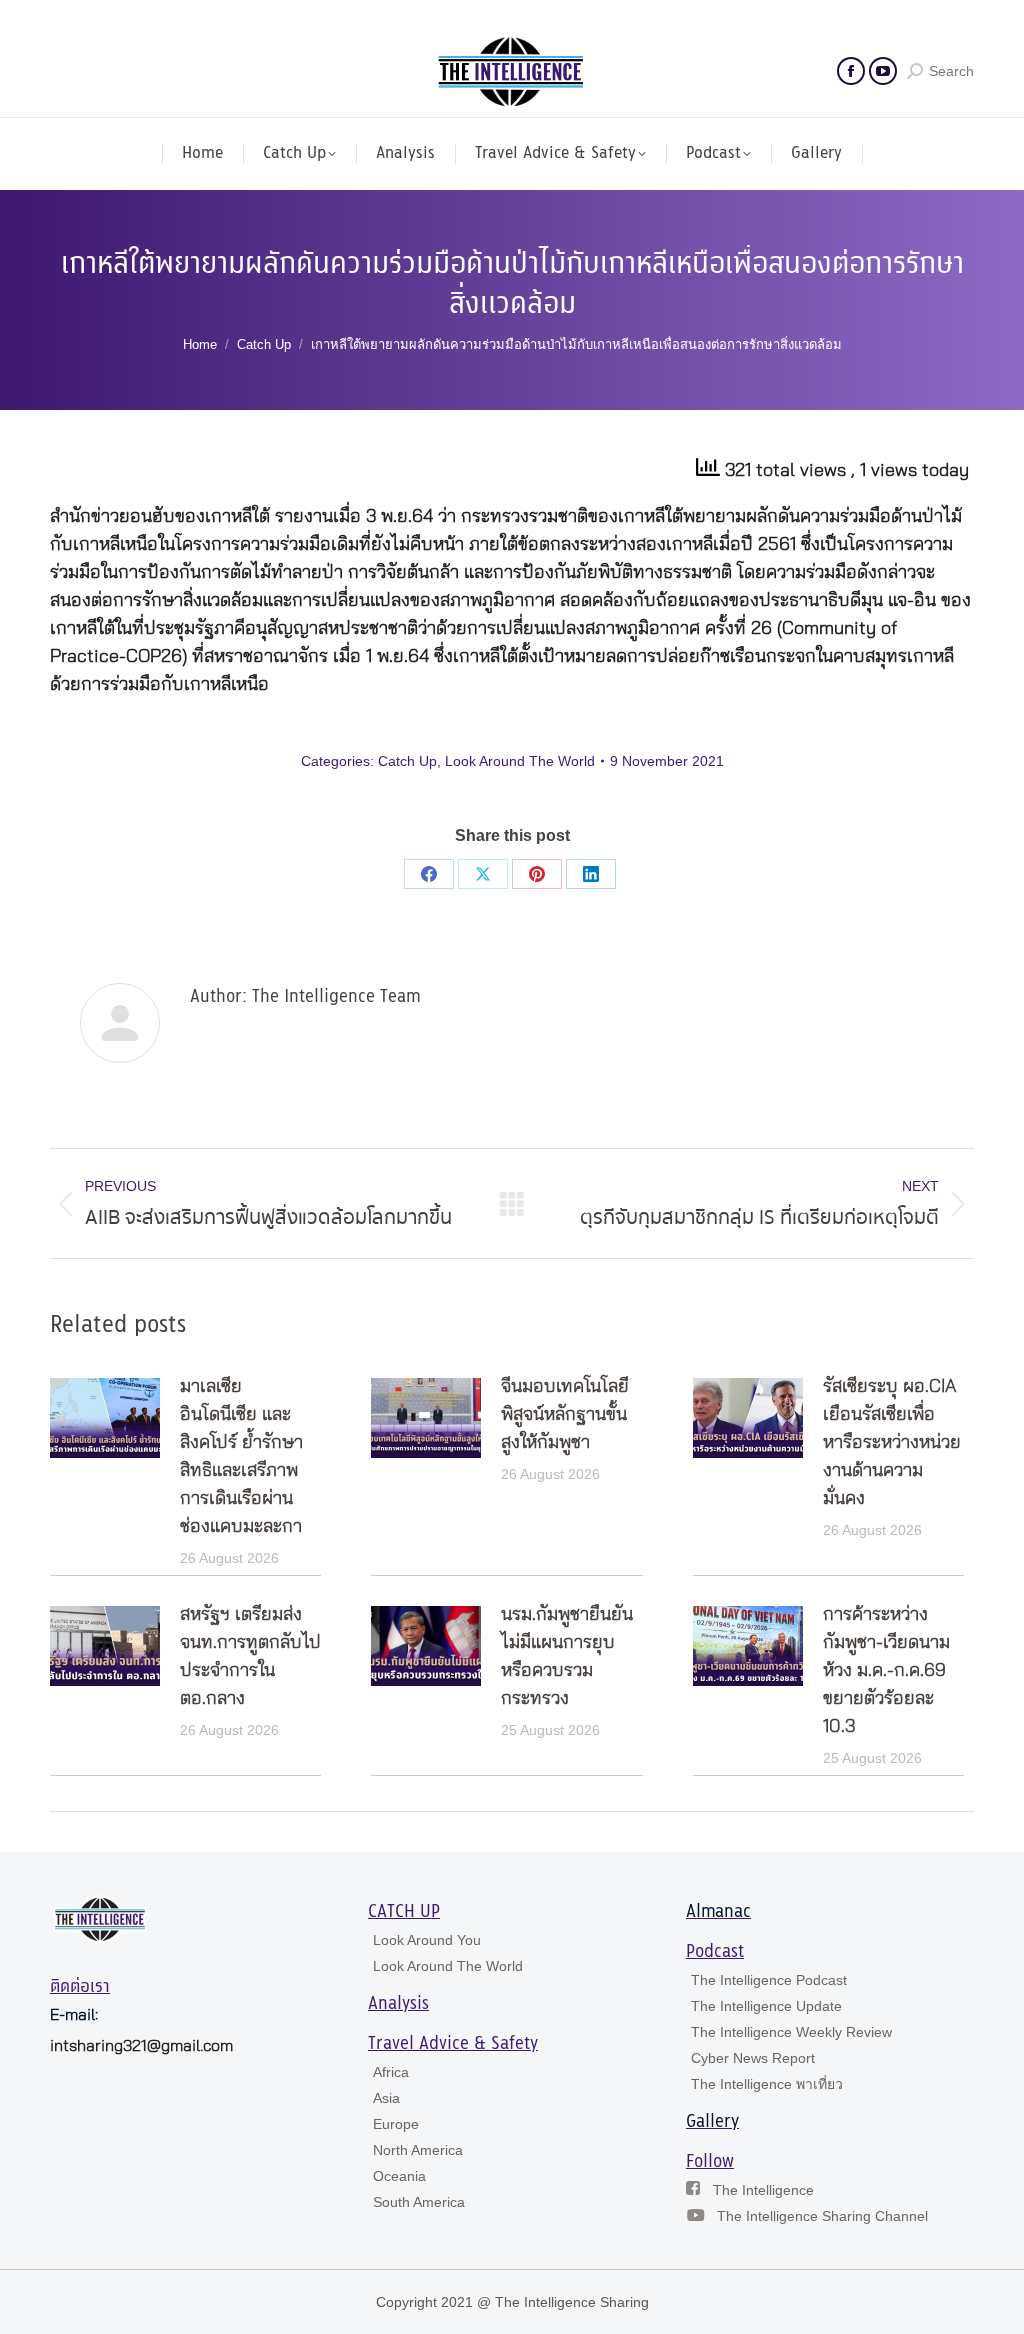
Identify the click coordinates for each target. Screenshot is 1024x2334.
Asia (386, 2098)
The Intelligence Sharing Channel (822, 2216)
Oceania (399, 2176)
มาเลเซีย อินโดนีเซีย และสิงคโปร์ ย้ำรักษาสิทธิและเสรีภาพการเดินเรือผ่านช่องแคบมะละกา (241, 1457)
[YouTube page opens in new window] (883, 71)
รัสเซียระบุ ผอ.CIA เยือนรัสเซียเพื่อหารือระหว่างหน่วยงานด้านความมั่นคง (892, 1443)
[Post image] (105, 1418)
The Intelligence (763, 2190)
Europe (396, 2124)
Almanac (718, 1912)
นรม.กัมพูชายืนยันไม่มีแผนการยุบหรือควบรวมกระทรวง (567, 1657)
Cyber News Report (753, 2058)
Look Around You (427, 1940)
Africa (391, 2072)
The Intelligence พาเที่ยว (767, 2084)
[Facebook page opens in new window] (851, 71)
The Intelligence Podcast (769, 1980)
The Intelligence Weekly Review (791, 2032)
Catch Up (407, 761)
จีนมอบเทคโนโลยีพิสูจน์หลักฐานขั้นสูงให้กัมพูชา (565, 1415)
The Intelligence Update (766, 2006)
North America (418, 2150)
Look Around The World (520, 761)
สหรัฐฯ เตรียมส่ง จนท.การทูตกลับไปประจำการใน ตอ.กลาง (250, 1657)
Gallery (712, 2122)
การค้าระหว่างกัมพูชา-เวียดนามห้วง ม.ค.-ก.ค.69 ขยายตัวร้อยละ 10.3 (886, 1671)
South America (419, 2202)
